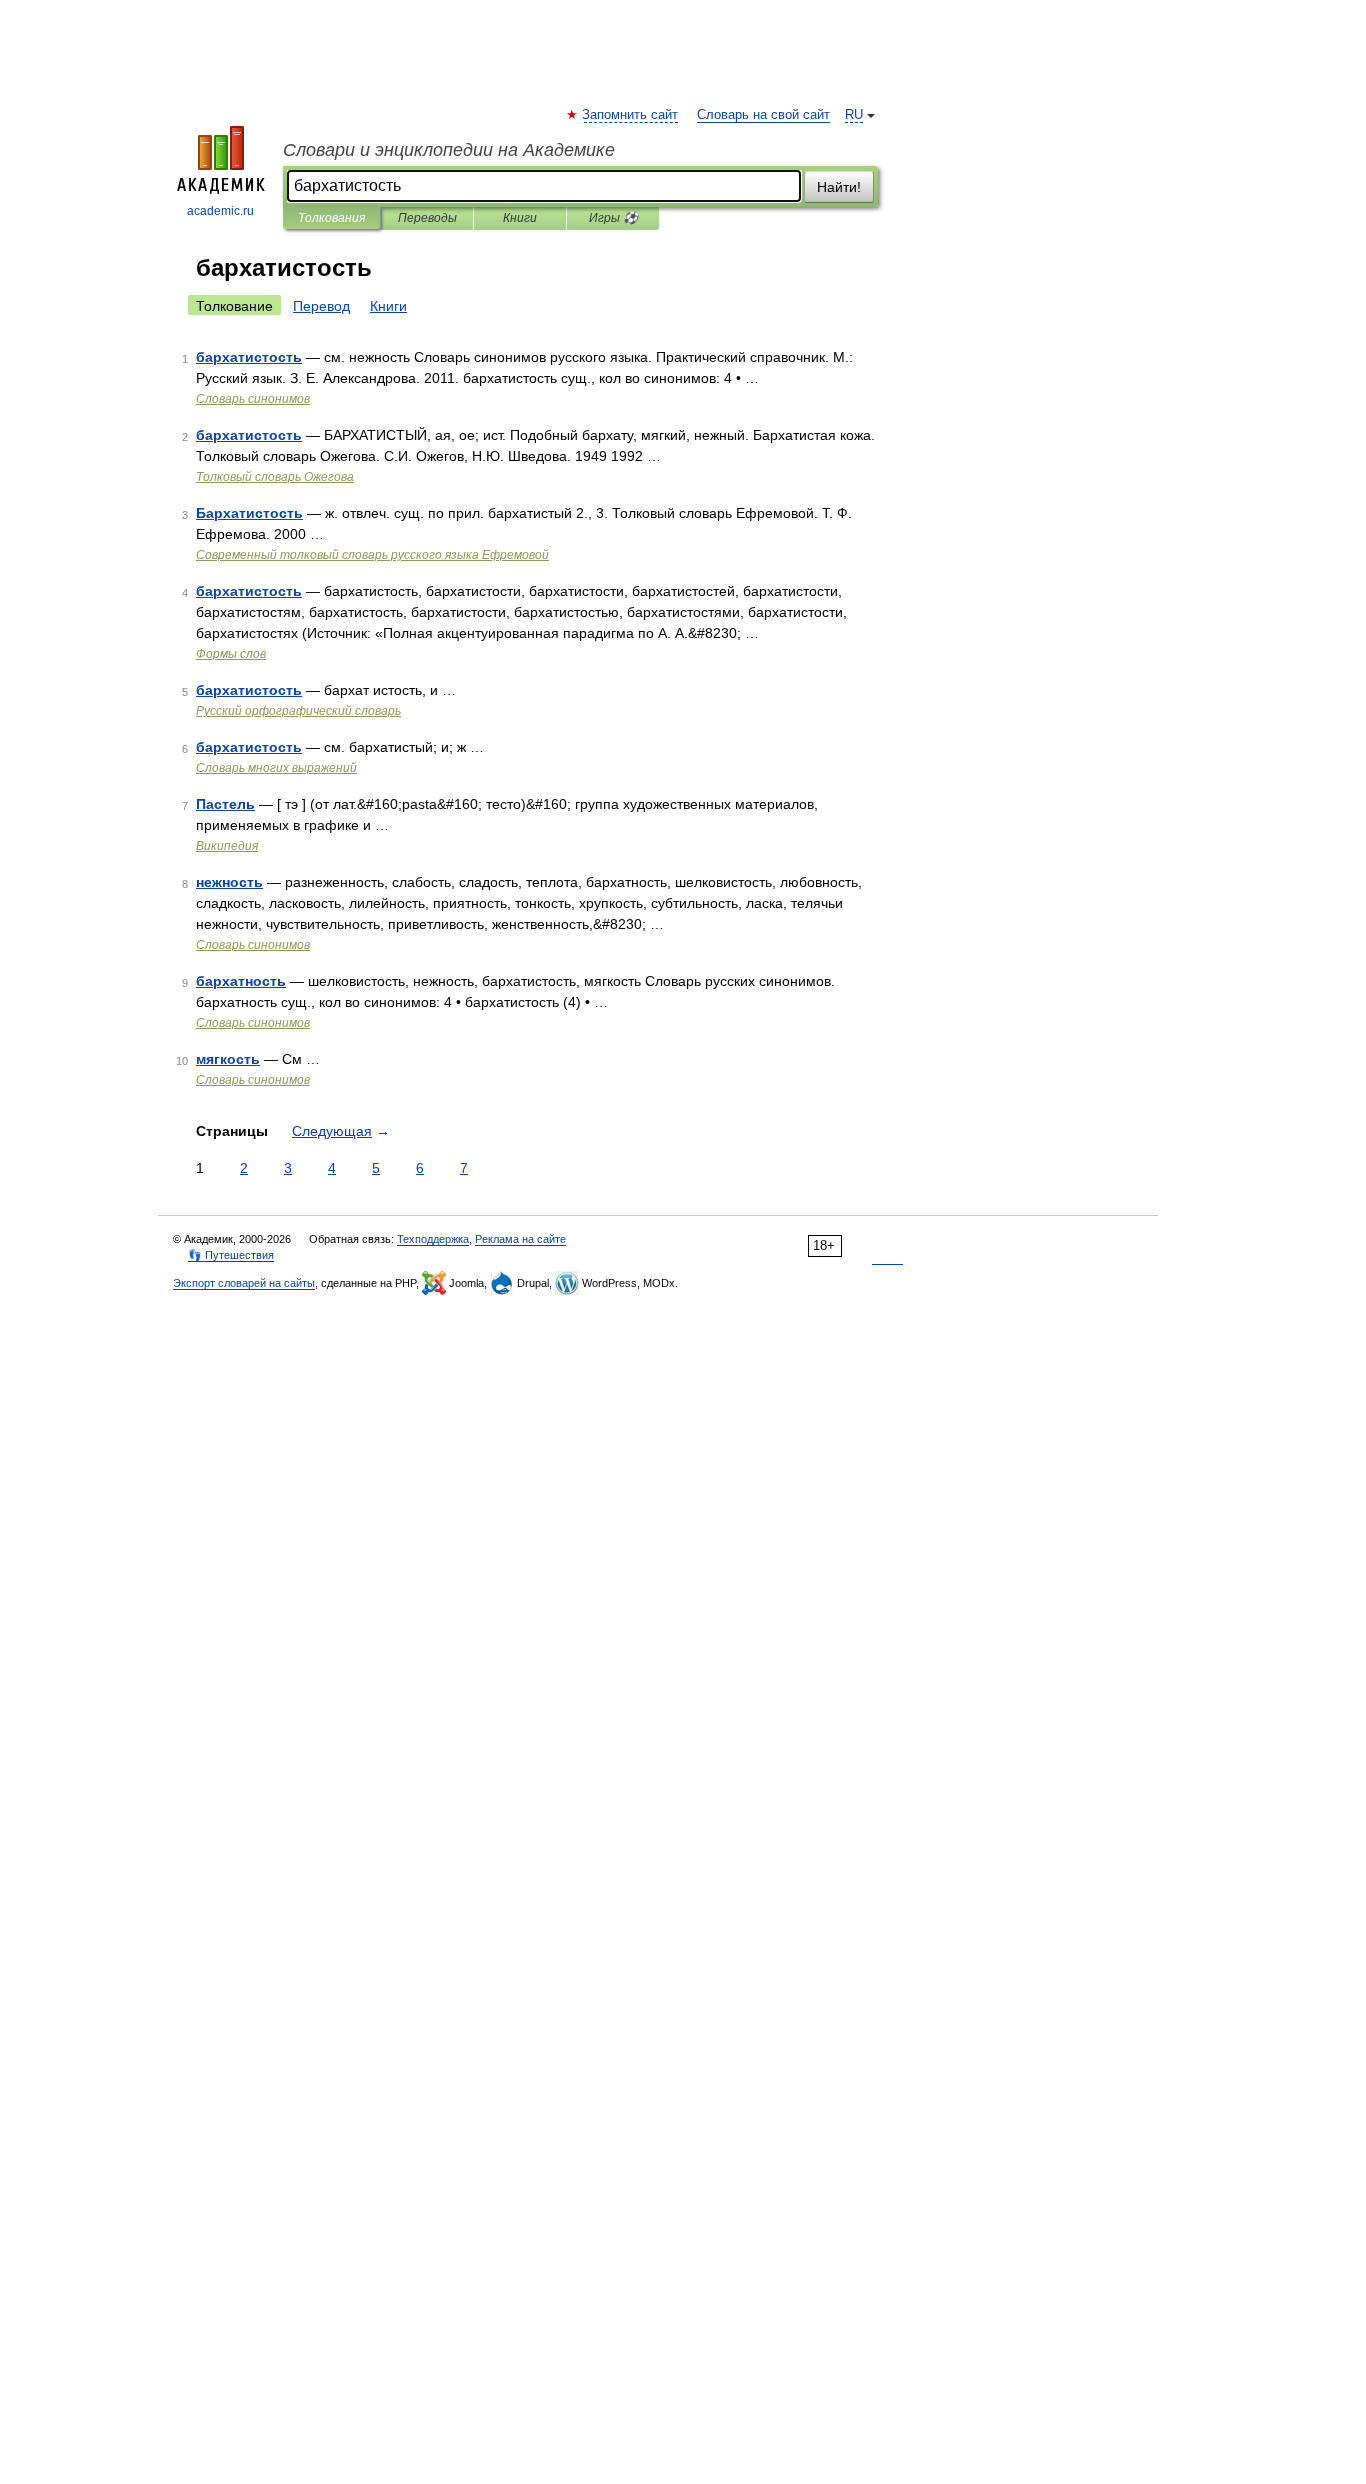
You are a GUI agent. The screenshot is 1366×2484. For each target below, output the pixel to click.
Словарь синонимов (253, 399)
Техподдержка (433, 1239)
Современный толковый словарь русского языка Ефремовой (372, 555)
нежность (229, 882)
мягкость (228, 1059)
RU (854, 115)
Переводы (427, 218)
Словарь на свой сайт (763, 115)
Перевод (321, 306)
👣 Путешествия (231, 1255)
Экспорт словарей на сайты (244, 1283)
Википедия (227, 846)
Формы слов (231, 654)
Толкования (331, 218)
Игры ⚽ (613, 218)
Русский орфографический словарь (298, 711)
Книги (520, 218)
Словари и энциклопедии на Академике (449, 150)
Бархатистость (249, 513)
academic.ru (220, 211)
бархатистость (249, 357)
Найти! (839, 187)
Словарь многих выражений (276, 768)
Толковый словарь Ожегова (275, 477)
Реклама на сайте (520, 1239)
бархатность (241, 981)
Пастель (225, 804)
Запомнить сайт (631, 115)
